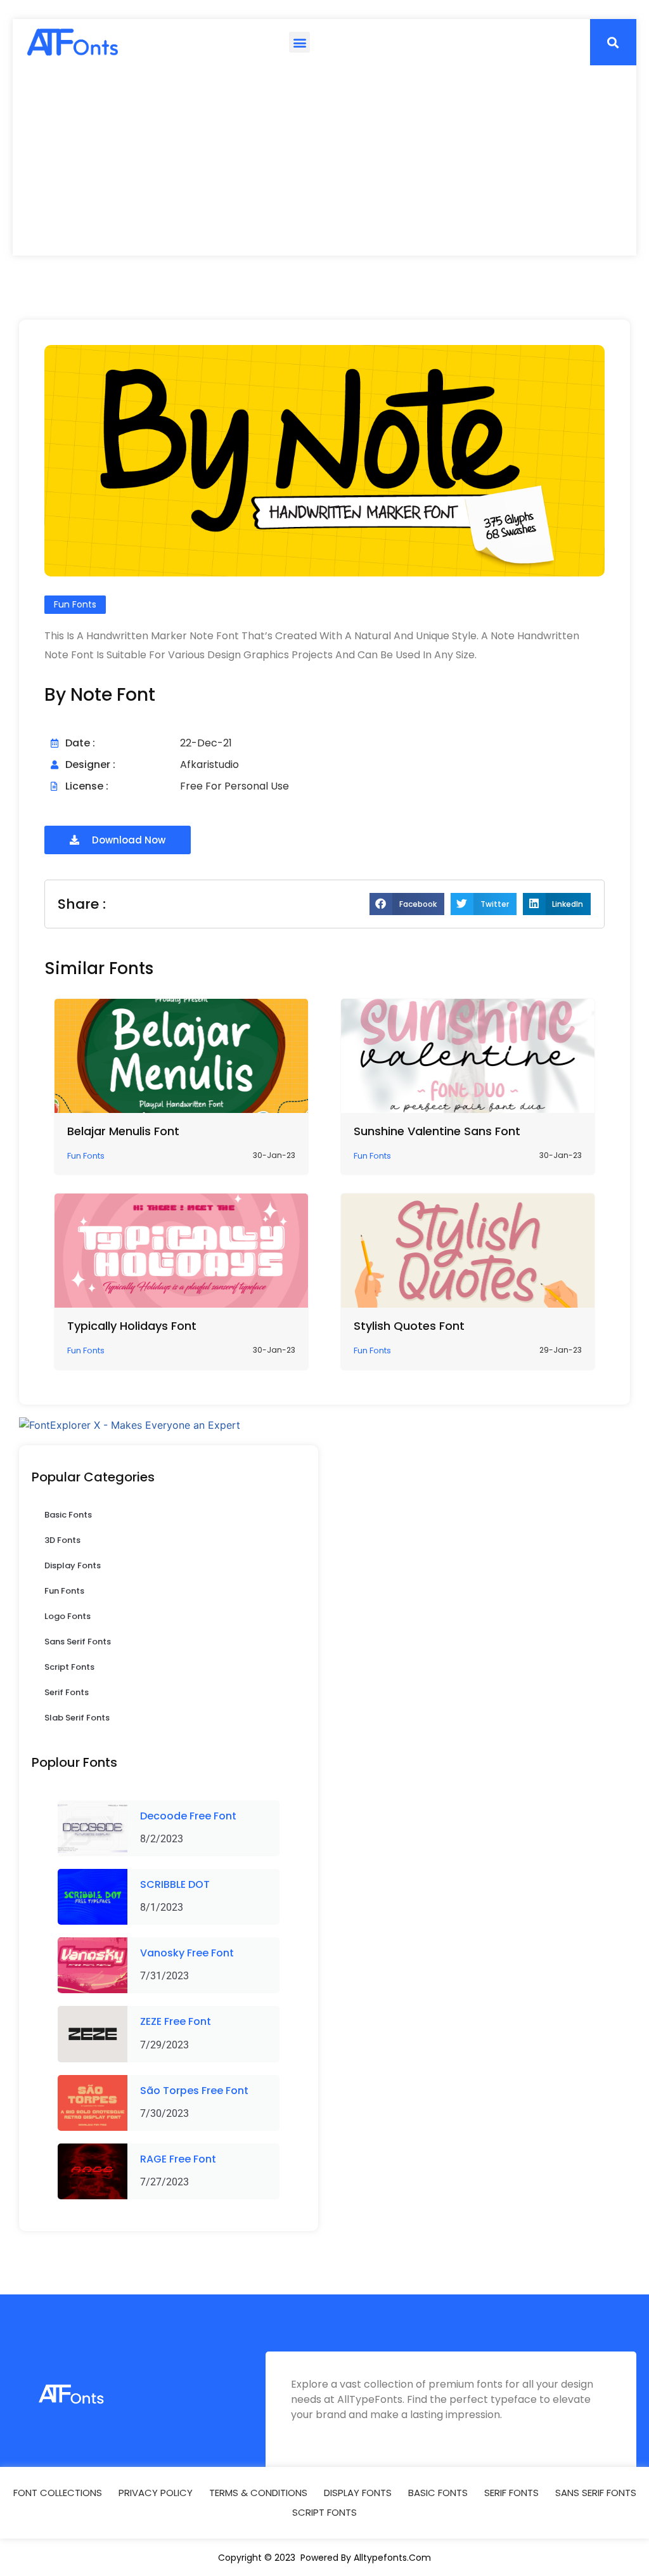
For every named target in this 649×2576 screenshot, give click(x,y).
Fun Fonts (64, 1591)
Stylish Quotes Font (409, 1326)
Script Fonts (69, 1667)
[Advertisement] (324, 160)
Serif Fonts (67, 1692)
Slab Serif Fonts (77, 1718)
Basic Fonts (68, 1515)
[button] (299, 42)
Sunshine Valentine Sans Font (437, 1131)
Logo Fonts (67, 1616)
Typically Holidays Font (132, 1326)
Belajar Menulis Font (123, 1131)
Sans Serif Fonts (78, 1642)
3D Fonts (62, 1540)
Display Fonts (73, 1565)
